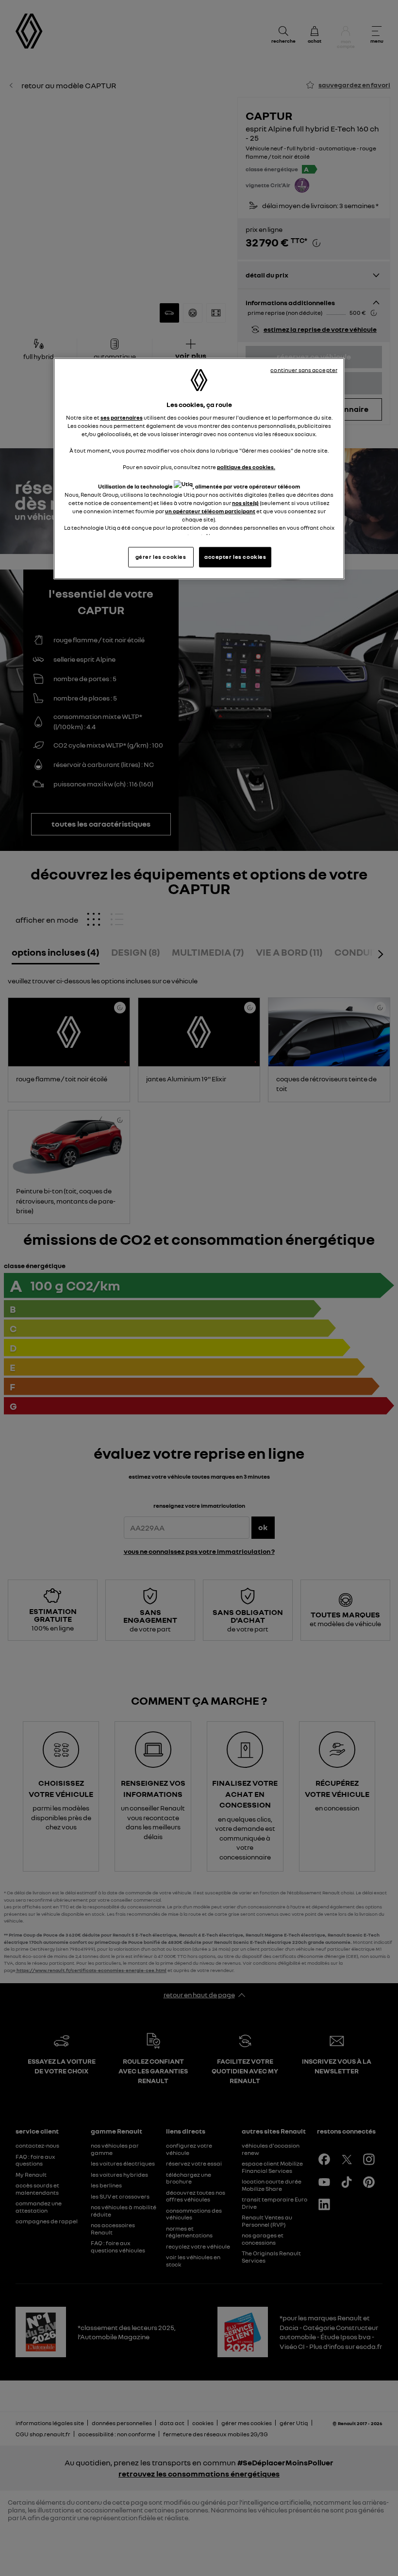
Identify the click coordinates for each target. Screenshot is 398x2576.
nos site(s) (245, 503)
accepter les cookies (235, 557)
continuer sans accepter (304, 370)
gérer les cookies (161, 557)
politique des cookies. (246, 467)
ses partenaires (122, 418)
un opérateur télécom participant (210, 511)
